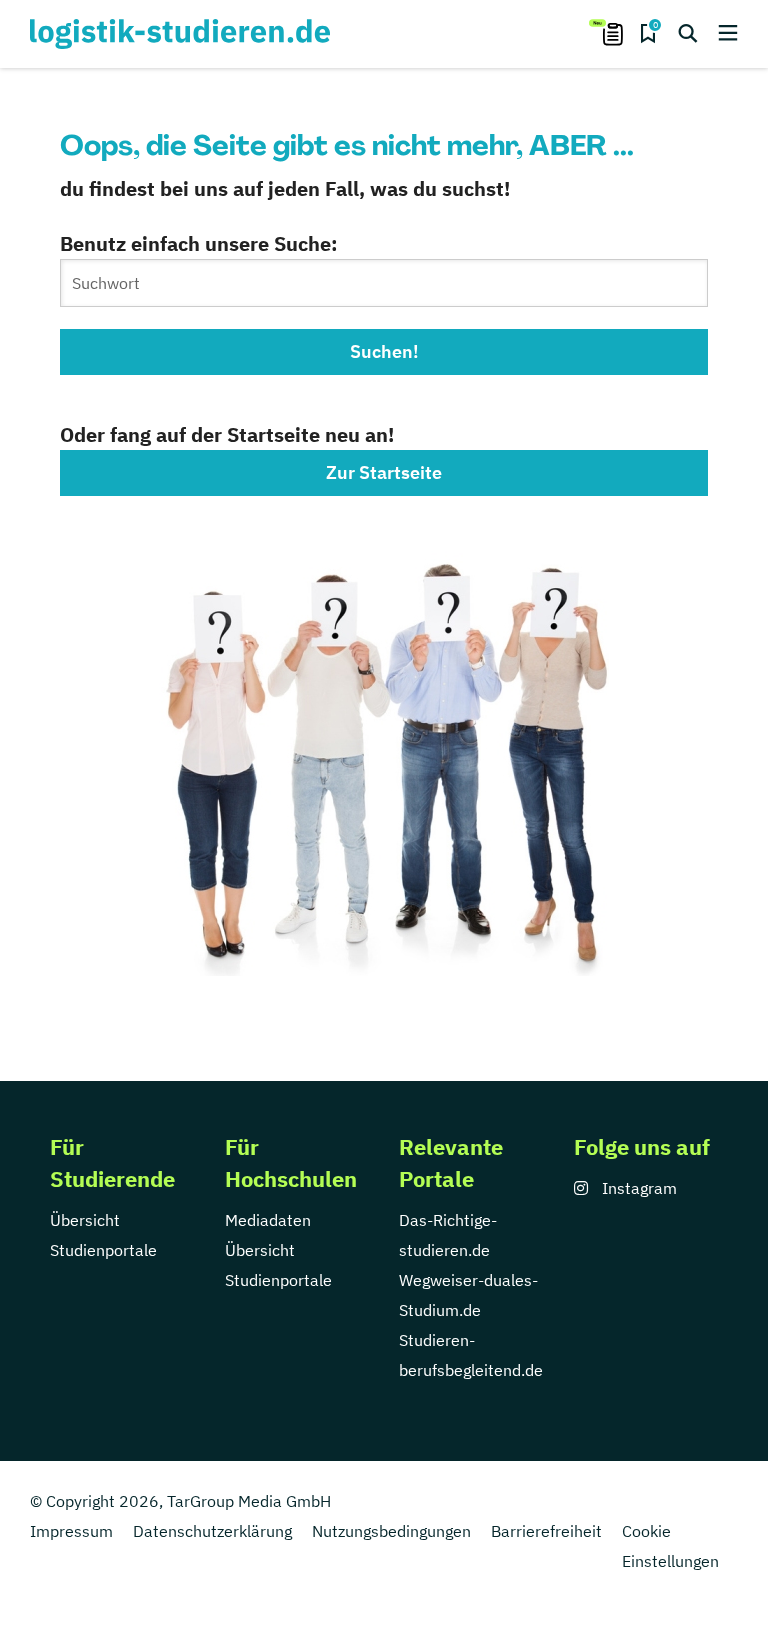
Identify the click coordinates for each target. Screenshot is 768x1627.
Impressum (71, 1531)
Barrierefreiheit (546, 1531)
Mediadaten (268, 1220)
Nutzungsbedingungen (391, 1531)
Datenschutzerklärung (212, 1531)
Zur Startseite (384, 472)
